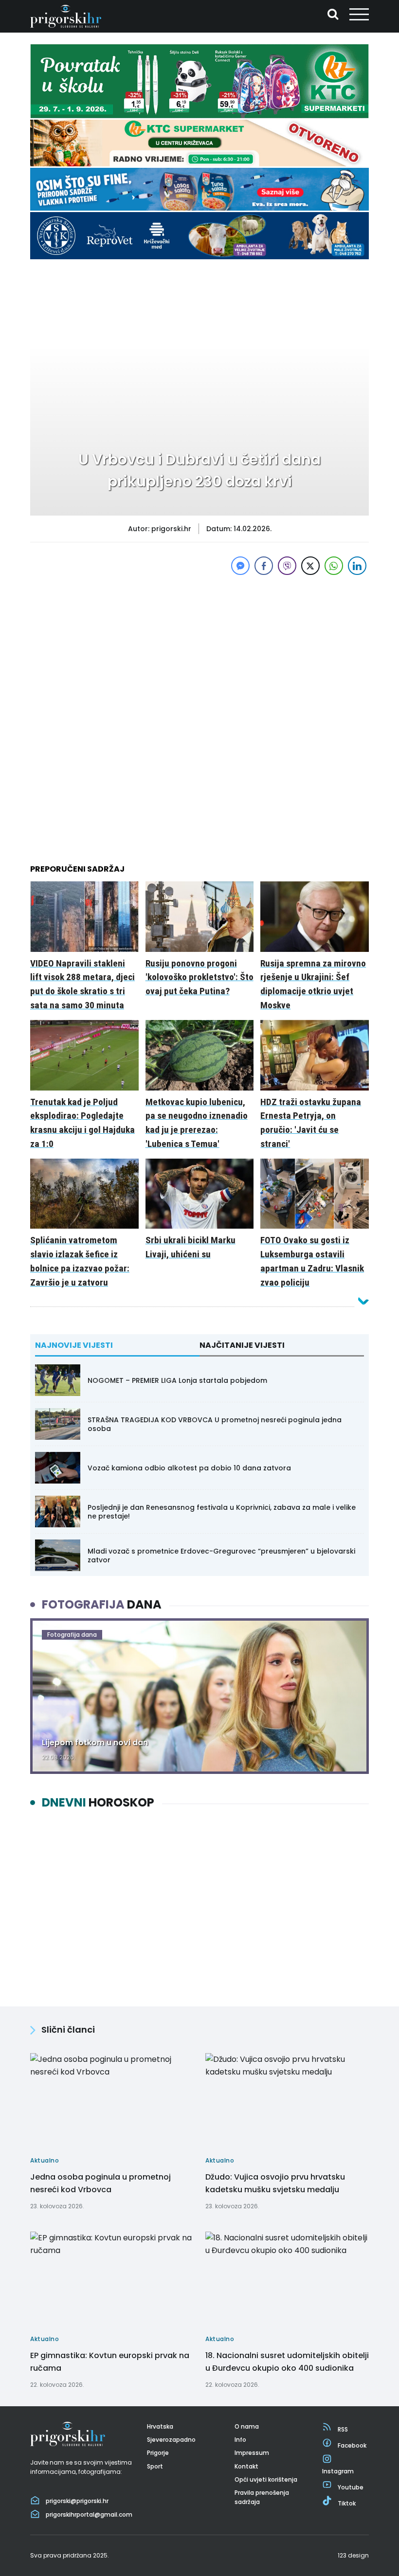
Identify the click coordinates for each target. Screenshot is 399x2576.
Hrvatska (160, 2426)
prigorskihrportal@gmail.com (89, 2514)
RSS (343, 2429)
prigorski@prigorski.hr (77, 2501)
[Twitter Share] (310, 566)
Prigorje (158, 2453)
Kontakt (246, 2466)
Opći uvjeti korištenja (266, 2479)
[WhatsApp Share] (334, 566)
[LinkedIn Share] (357, 566)
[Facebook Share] (264, 566)
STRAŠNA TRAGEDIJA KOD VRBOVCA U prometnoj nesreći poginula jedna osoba (215, 1424)
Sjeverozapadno (171, 2440)
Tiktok (347, 2503)
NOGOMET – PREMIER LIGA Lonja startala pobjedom (177, 1380)
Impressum (252, 2453)
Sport (155, 2466)
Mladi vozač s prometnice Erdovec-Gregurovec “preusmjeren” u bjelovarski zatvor (221, 1556)
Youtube (351, 2487)
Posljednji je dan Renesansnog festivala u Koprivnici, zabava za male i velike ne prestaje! (222, 1512)
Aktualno (59, 287)
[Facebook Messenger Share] (240, 566)
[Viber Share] (287, 566)
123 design (353, 2555)
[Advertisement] (199, 645)
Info (240, 2440)
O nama (247, 2426)
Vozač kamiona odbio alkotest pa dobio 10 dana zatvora (189, 1468)
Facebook (352, 2445)
